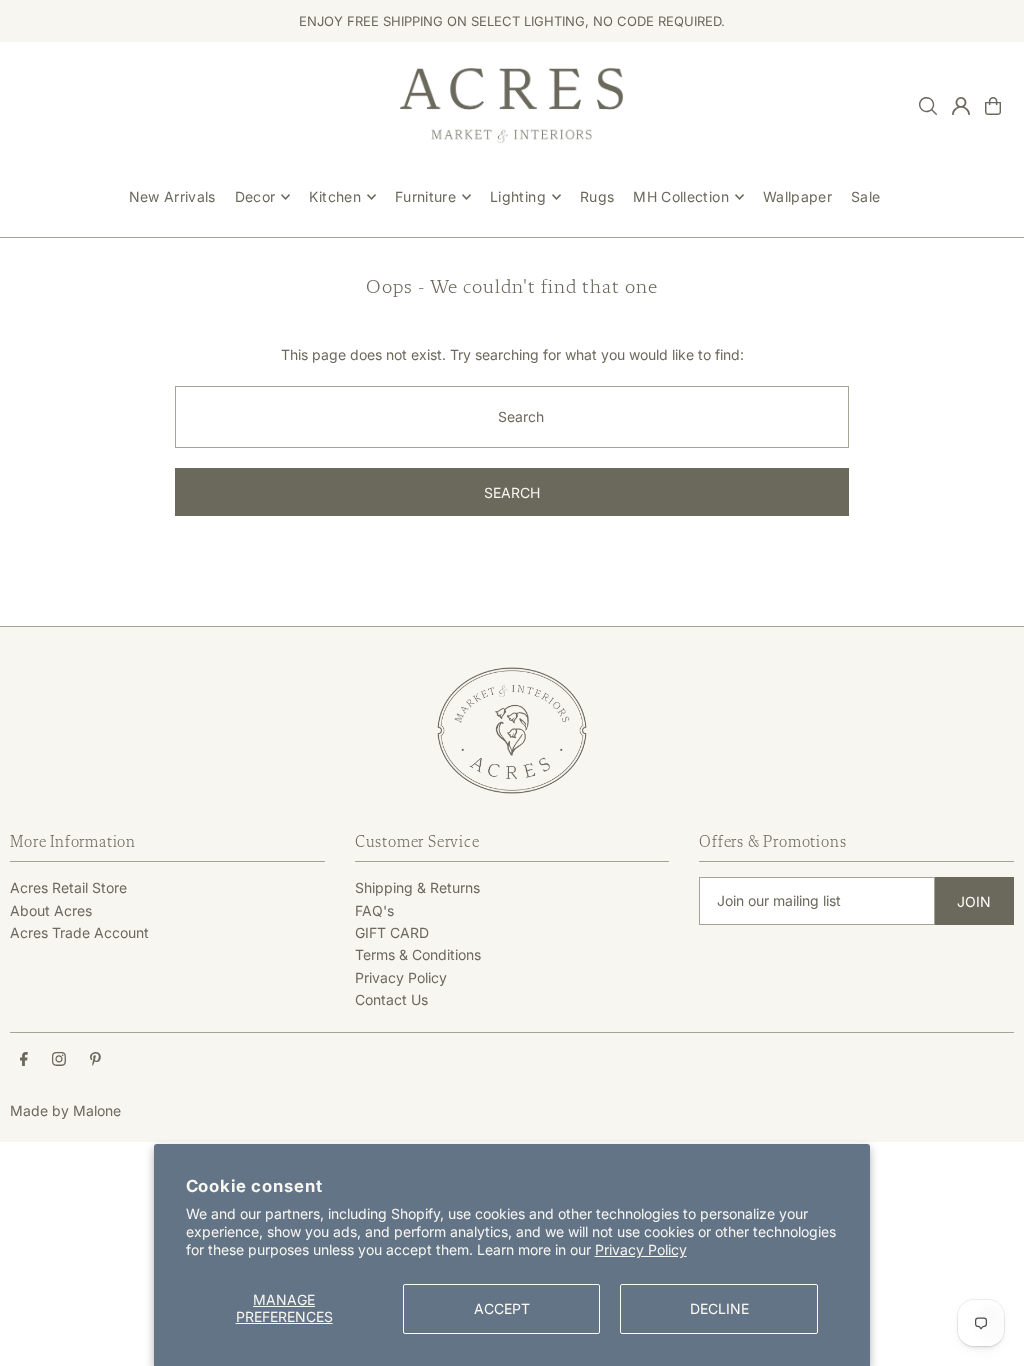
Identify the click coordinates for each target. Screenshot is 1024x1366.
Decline (719, 1308)
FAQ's (374, 910)
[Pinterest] (95, 1060)
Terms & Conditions (418, 954)
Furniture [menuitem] (425, 196)
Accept (502, 1308)
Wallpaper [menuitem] (797, 196)
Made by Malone (65, 1110)
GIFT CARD (392, 932)
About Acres (51, 910)
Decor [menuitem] (255, 196)
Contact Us (391, 999)
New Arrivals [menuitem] (172, 196)
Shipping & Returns (417, 887)
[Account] (961, 106)
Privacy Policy (641, 1249)
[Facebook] (24, 1060)
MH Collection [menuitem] (681, 196)
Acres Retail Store (68, 887)
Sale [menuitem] (865, 196)
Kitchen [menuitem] (334, 196)
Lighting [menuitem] (518, 196)
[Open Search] (928, 106)
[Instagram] (59, 1060)
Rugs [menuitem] (597, 196)
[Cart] (993, 106)
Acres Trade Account (79, 932)
